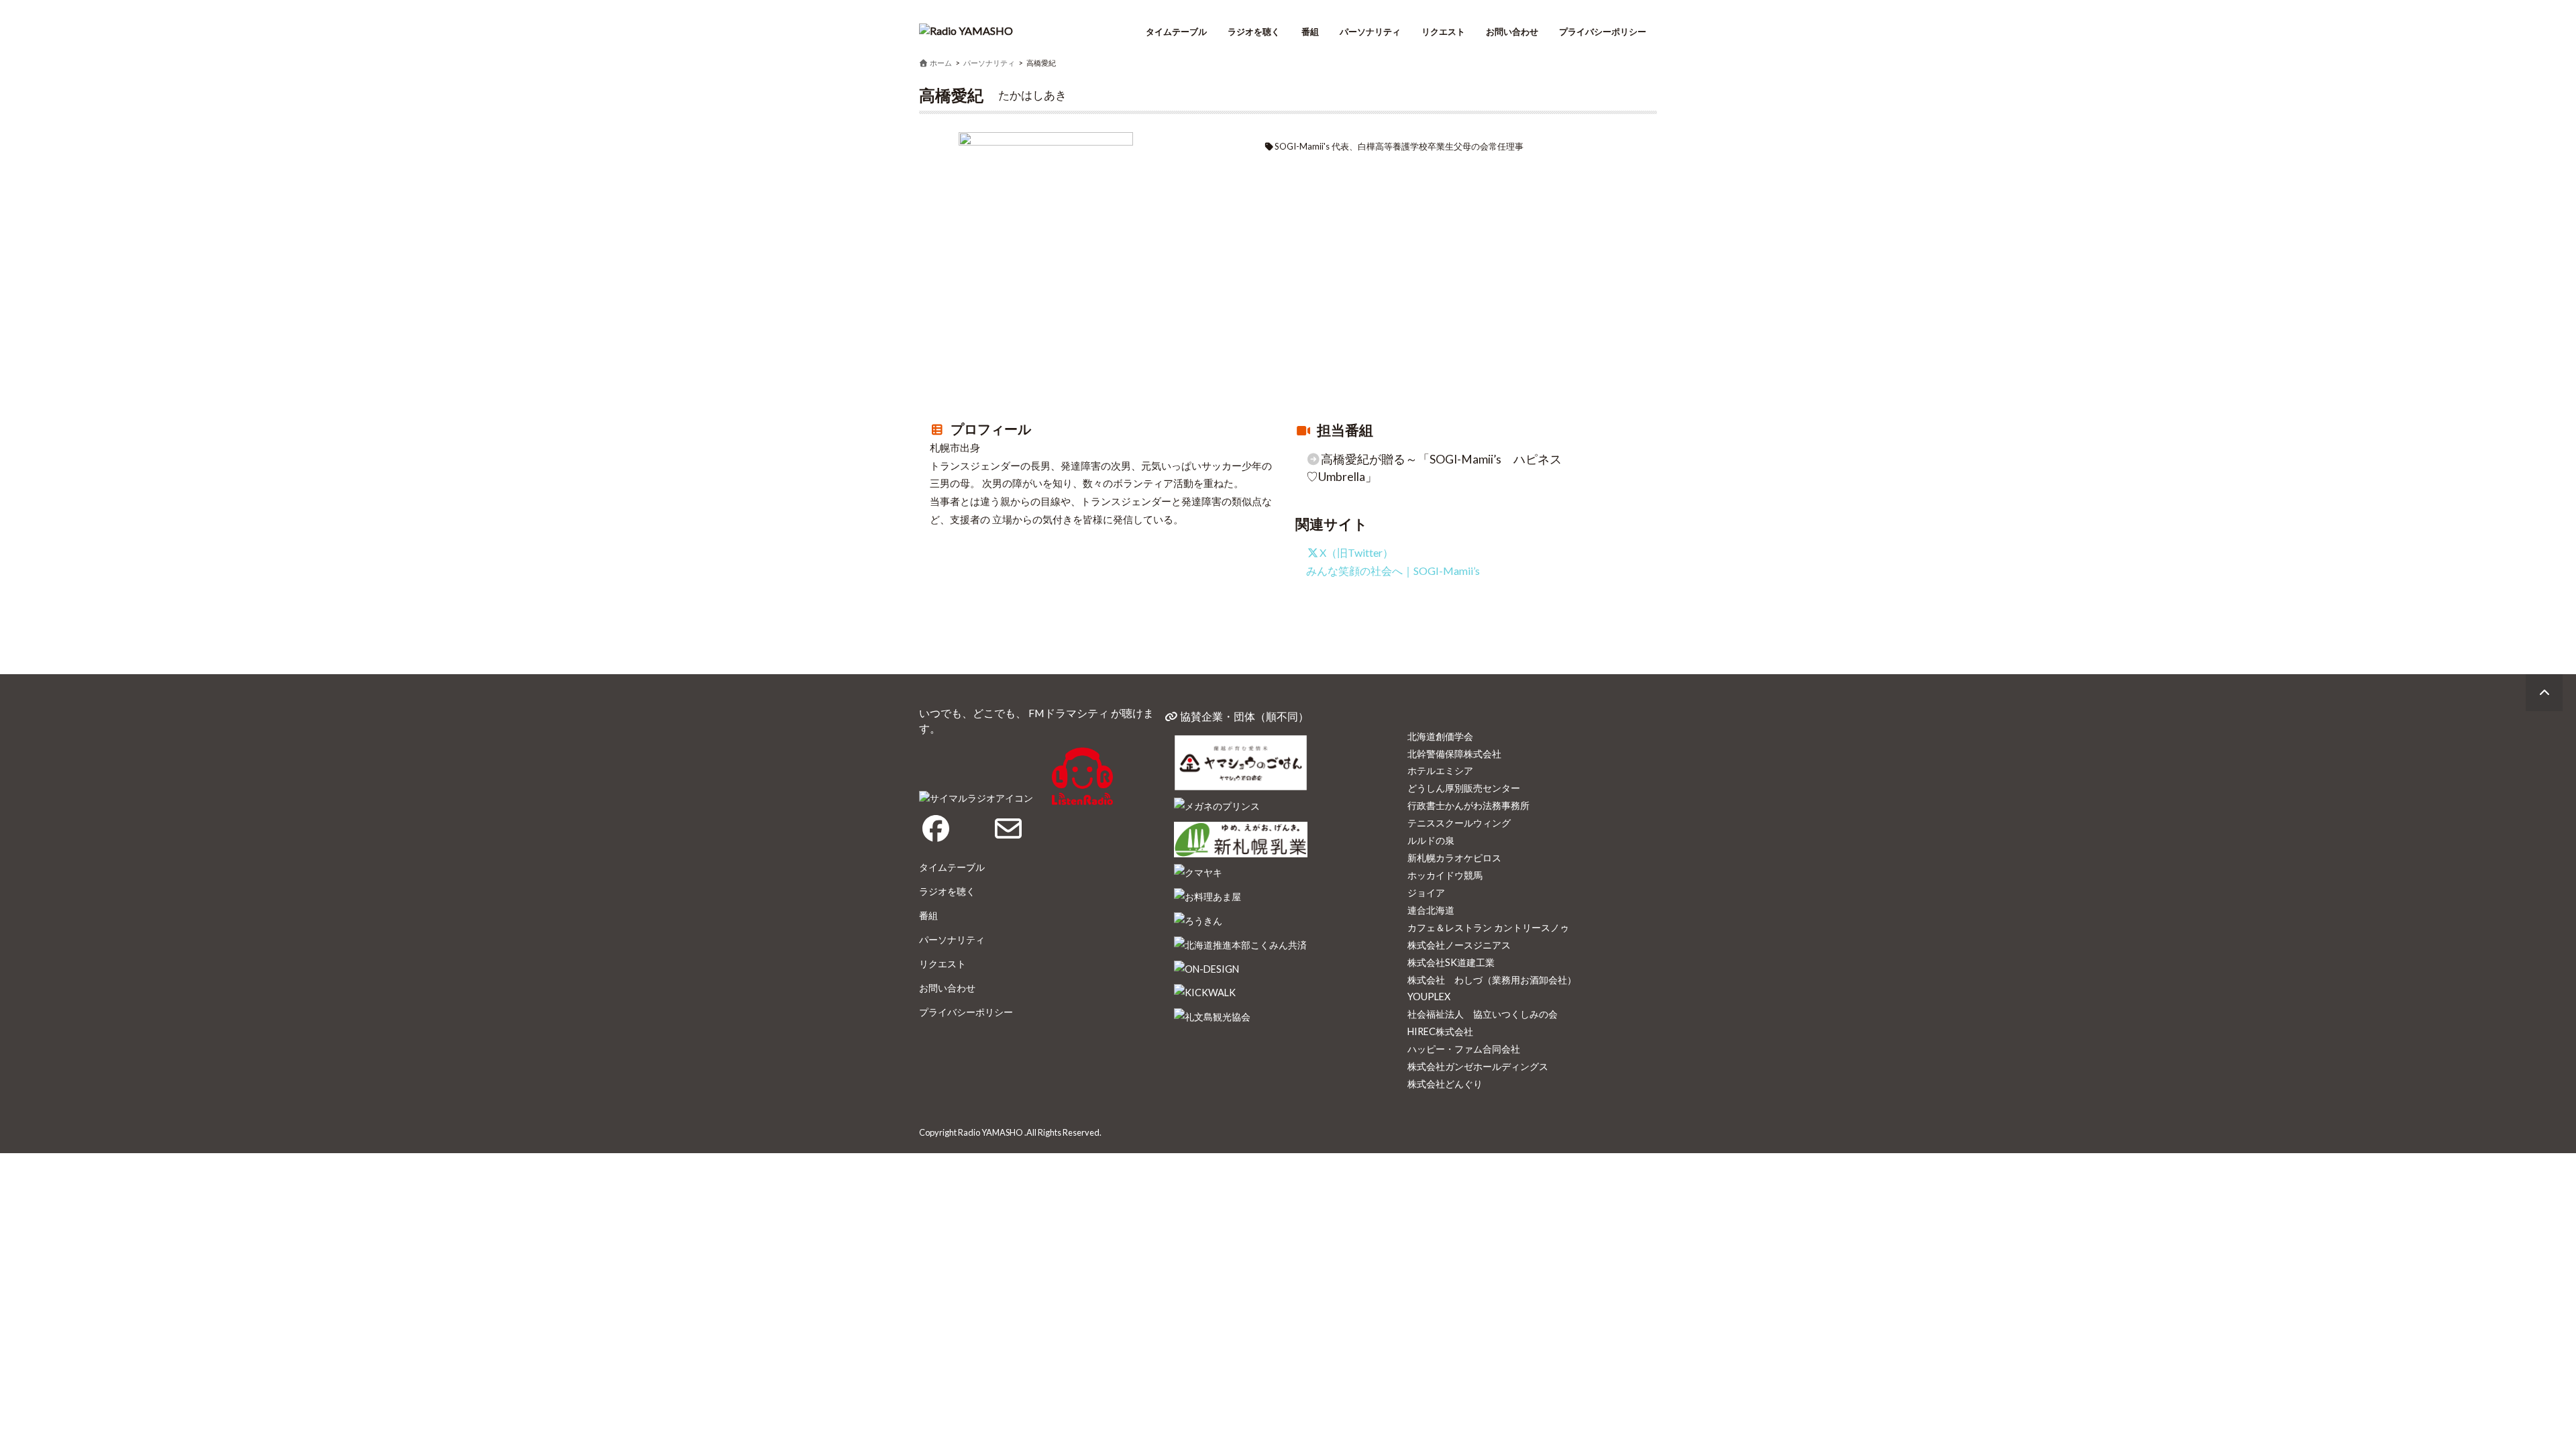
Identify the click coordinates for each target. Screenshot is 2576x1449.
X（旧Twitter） (1356, 552)
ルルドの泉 (1431, 840)
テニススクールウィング (1459, 823)
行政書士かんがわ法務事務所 (1468, 805)
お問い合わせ (1512, 32)
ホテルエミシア (1440, 770)
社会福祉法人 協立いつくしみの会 (1483, 1014)
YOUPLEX (1429, 997)
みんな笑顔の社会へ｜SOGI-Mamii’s (1393, 571)
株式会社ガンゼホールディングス (1478, 1066)
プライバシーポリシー (1603, 32)
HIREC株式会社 (1440, 1031)
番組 (1310, 32)
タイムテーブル (1176, 32)
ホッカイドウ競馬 (1445, 875)
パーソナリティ (1370, 32)
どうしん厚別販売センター (1464, 788)
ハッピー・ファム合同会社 (1464, 1049)
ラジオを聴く (1254, 32)
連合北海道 (1431, 910)
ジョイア (1426, 893)
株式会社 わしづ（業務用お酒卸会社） (1492, 980)
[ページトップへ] (2544, 693)
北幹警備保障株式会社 (1454, 754)
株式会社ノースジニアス (1459, 945)
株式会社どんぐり (1445, 1084)
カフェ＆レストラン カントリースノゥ (1488, 927)
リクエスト (1443, 32)
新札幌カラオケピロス (1454, 858)
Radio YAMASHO (990, 1132)
